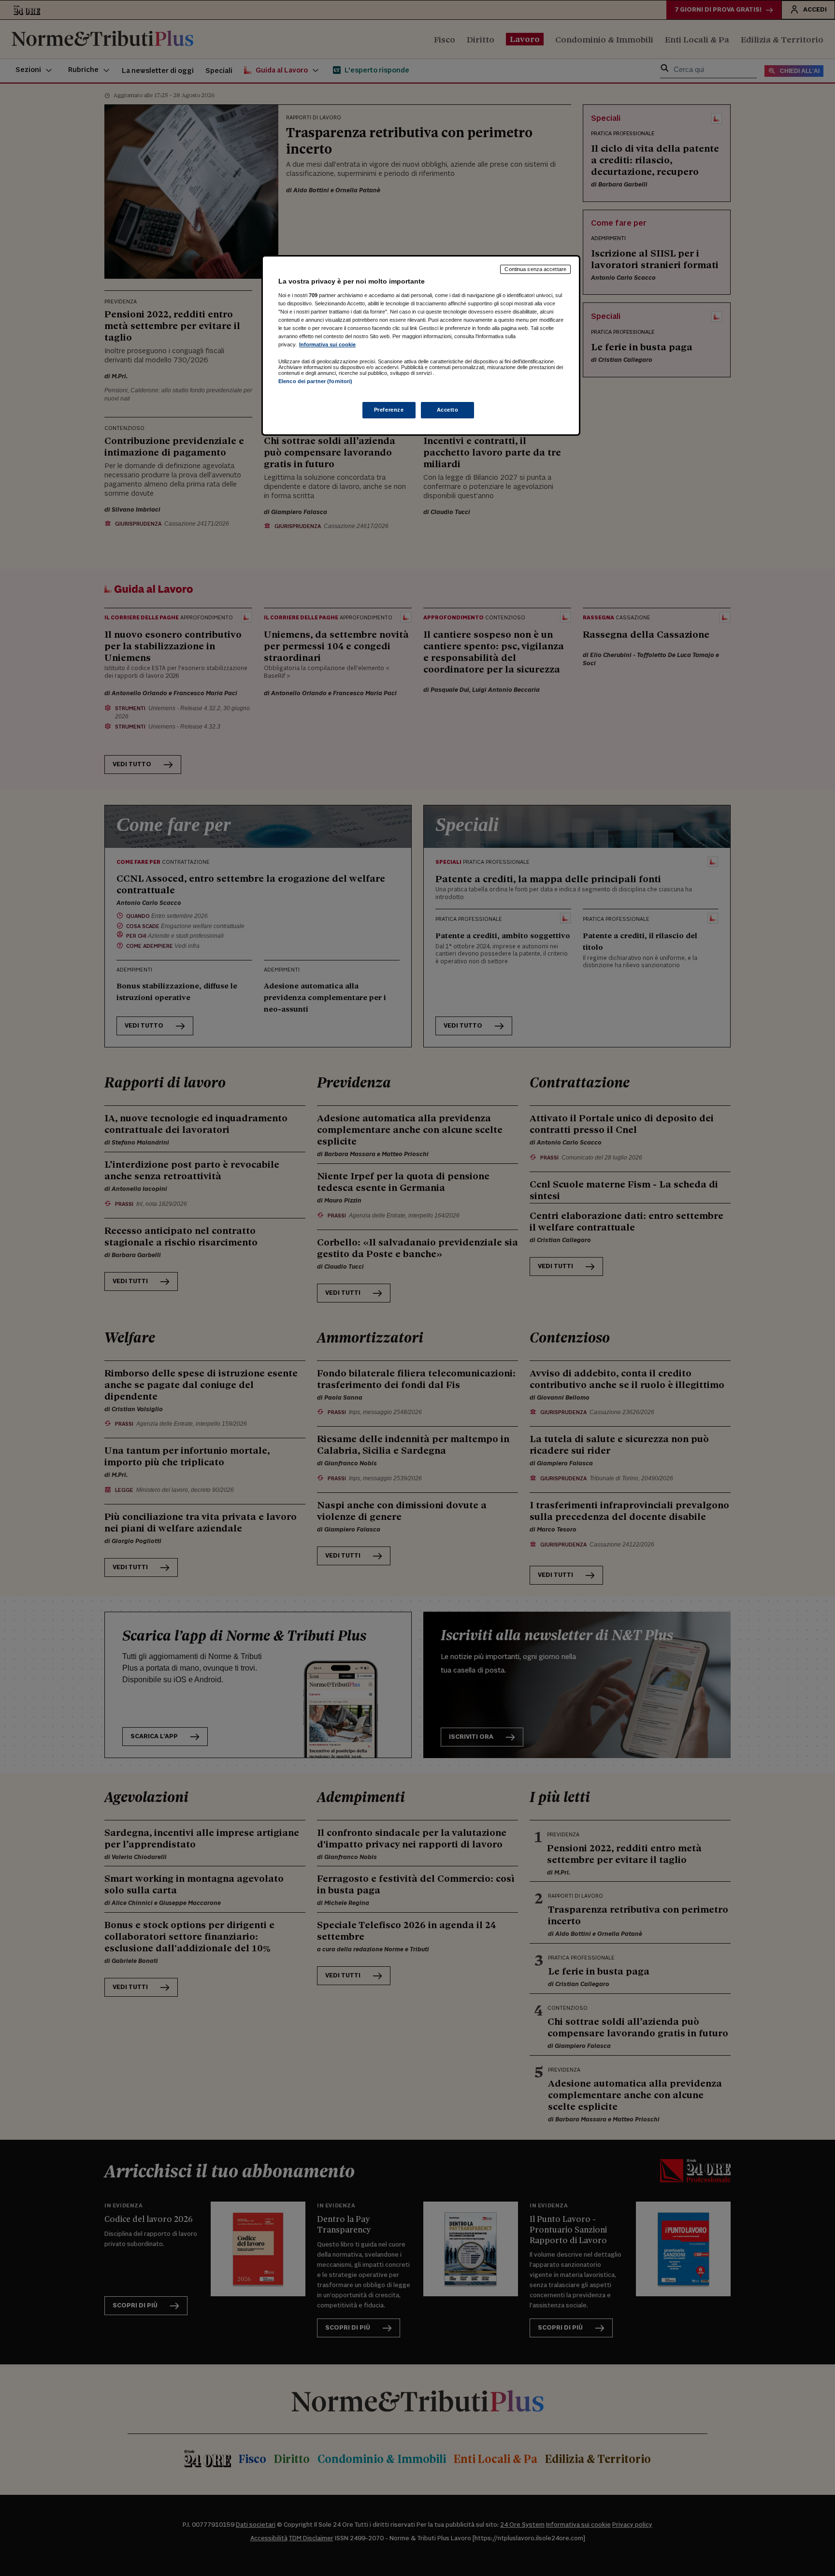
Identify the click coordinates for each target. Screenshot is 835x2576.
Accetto (448, 410)
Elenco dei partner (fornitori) (315, 381)
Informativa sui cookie (327, 344)
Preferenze (389, 410)
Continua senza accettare (535, 269)
